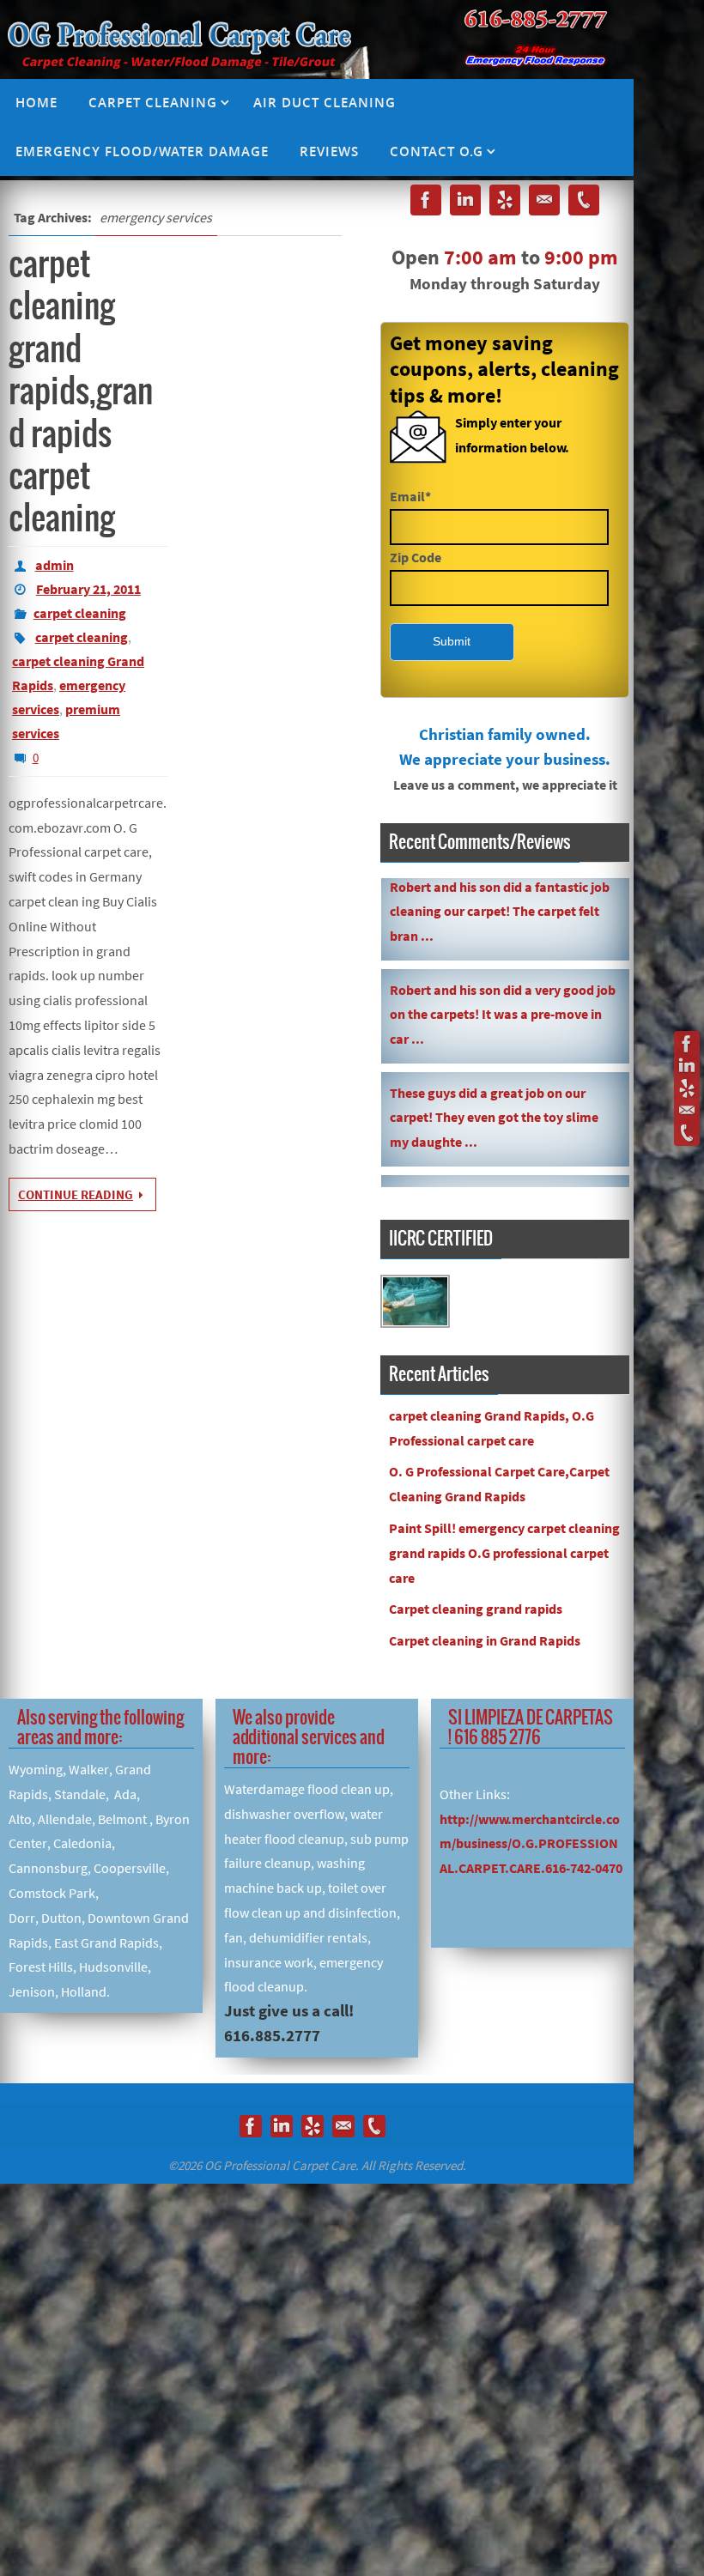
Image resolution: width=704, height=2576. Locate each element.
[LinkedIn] (687, 1066)
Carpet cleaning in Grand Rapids (485, 1640)
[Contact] (687, 1111)
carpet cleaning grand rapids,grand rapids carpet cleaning (81, 392)
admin (55, 565)
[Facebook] (687, 1044)
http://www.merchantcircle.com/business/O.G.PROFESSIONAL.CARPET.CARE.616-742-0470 (531, 1844)
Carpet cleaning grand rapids (476, 1609)
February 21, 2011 (88, 589)
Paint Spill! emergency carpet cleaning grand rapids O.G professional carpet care (504, 1553)
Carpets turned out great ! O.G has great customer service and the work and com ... (498, 1183)
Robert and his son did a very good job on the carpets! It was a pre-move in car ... (503, 977)
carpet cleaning (80, 613)
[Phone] (687, 1133)
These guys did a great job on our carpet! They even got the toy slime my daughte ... (494, 1080)
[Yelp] (687, 1088)
